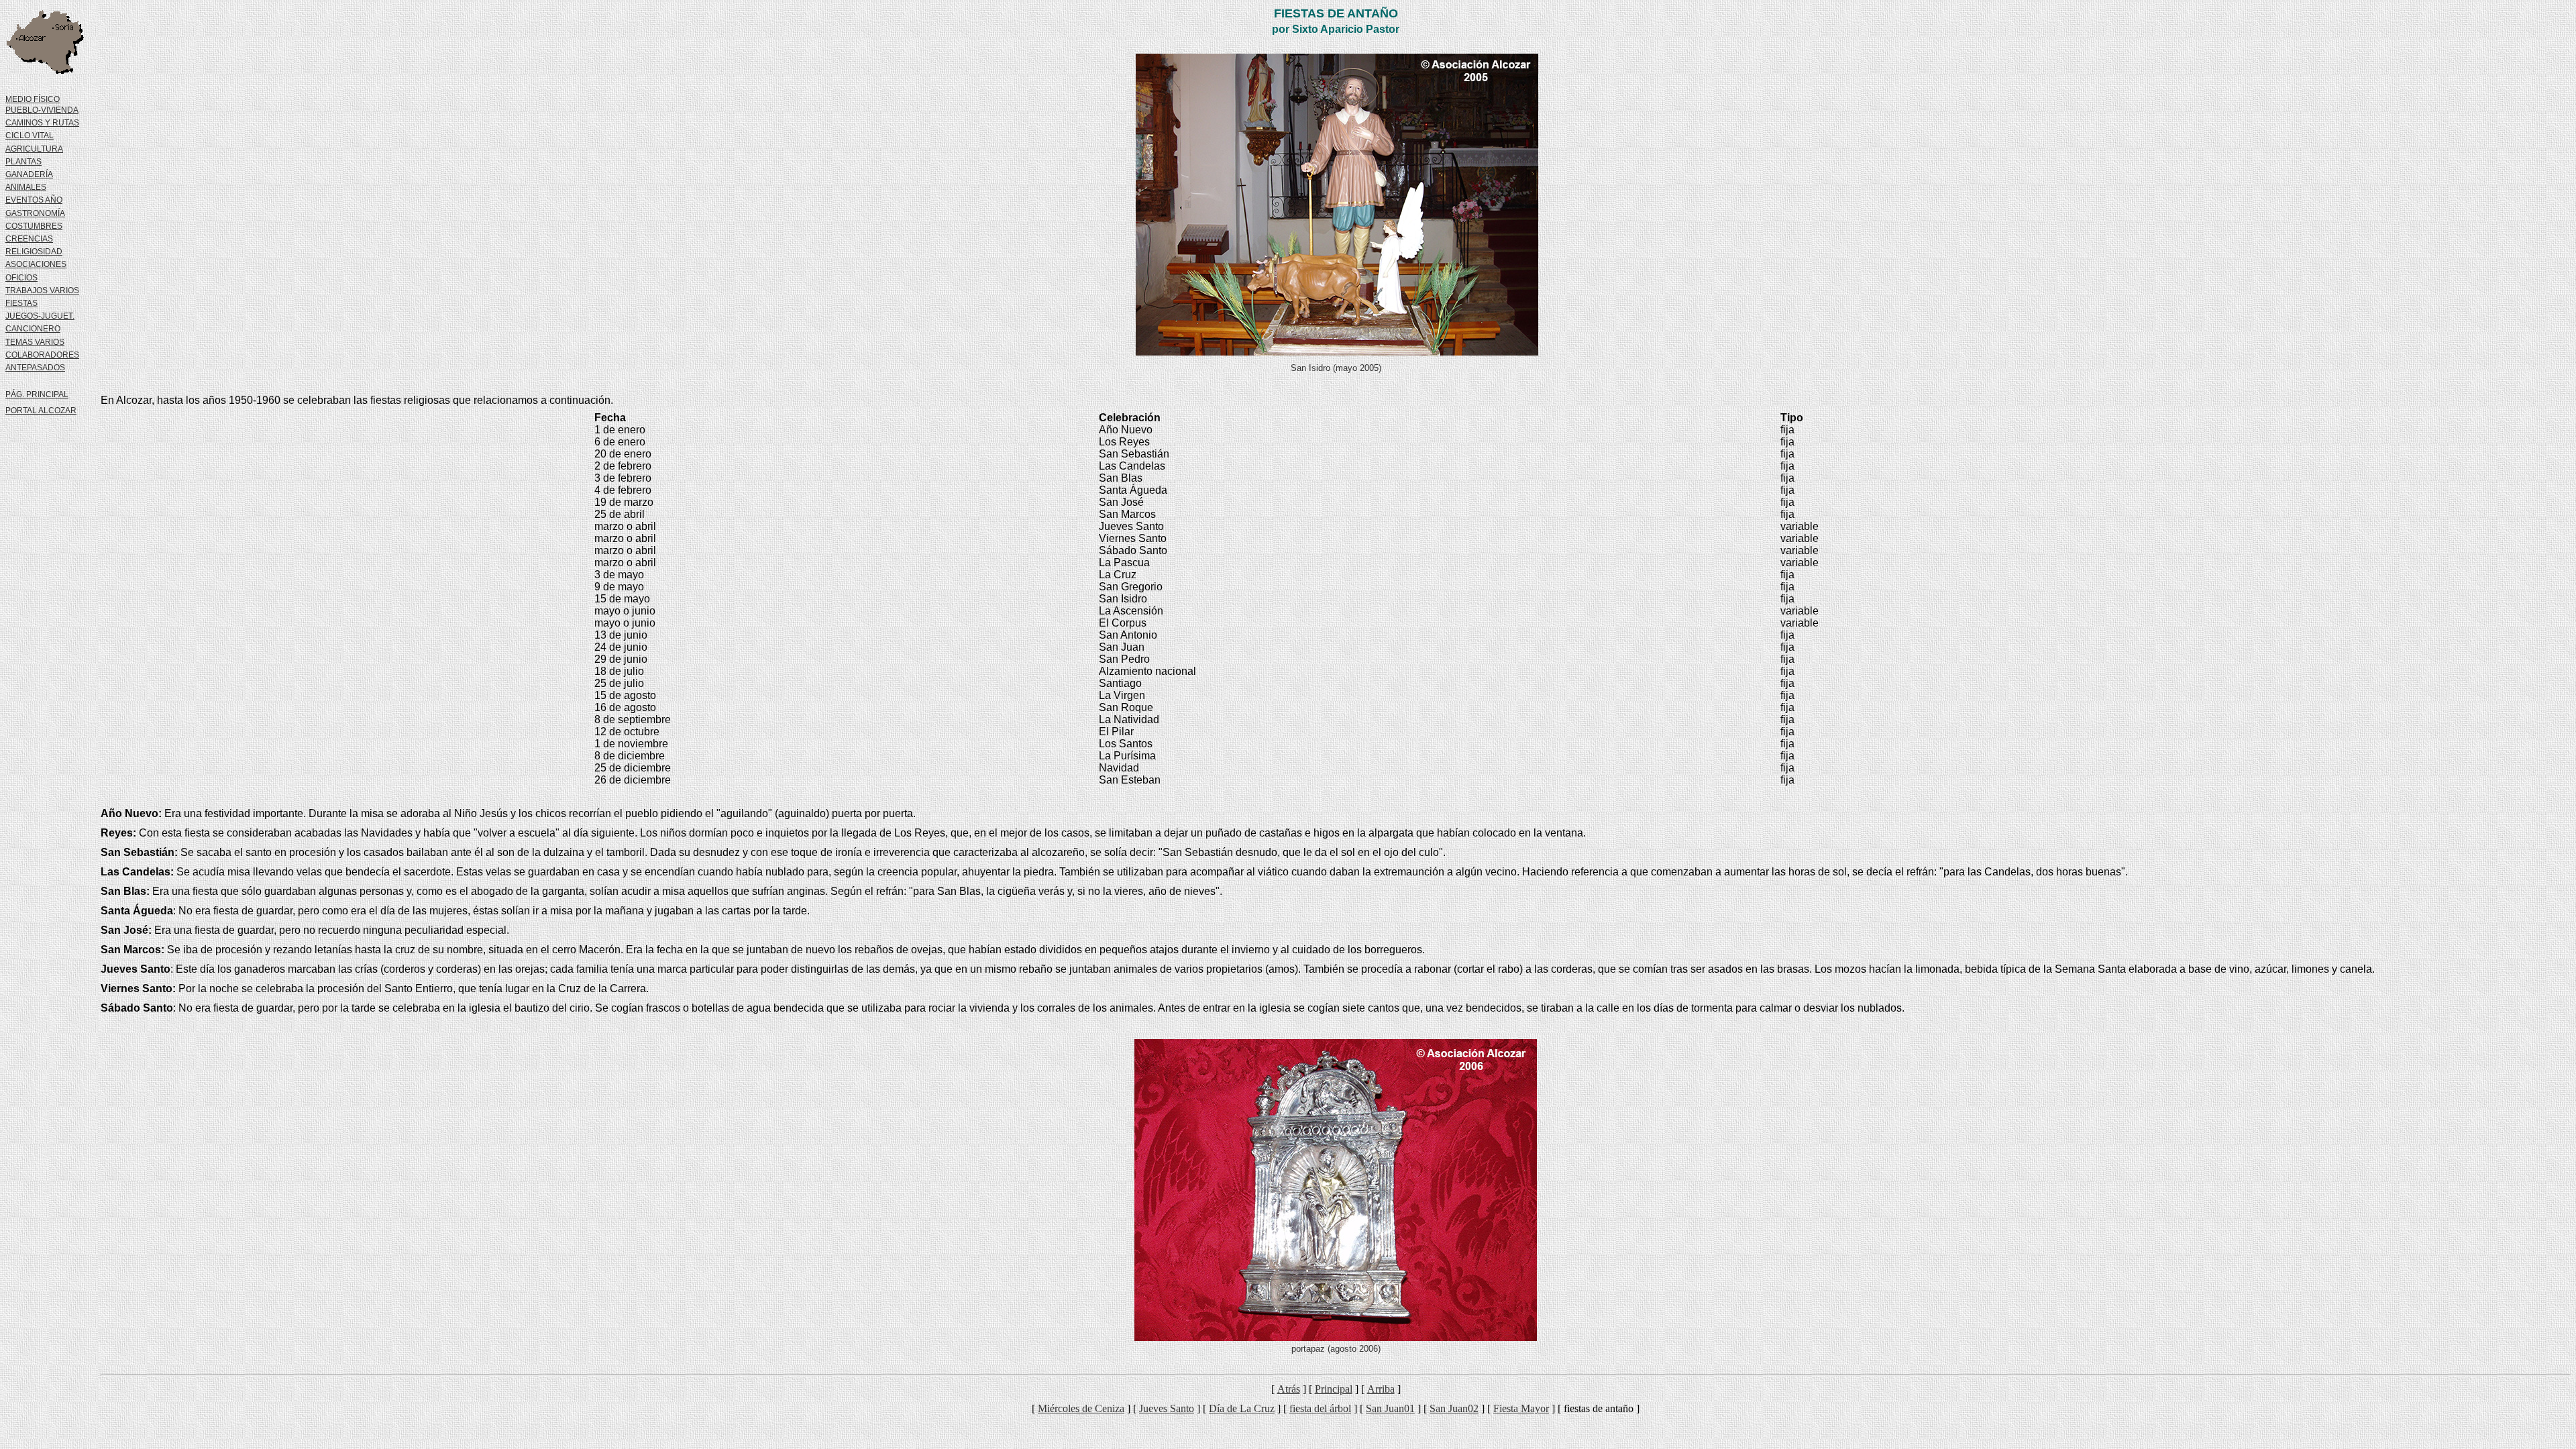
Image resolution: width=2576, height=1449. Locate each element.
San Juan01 (1390, 1408)
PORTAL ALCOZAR (41, 411)
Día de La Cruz (1242, 1408)
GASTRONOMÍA (35, 213)
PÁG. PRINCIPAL (37, 394)
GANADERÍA (29, 174)
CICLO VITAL (30, 136)
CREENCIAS (29, 239)
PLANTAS (23, 162)
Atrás (1289, 1389)
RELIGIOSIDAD (34, 252)
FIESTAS (21, 303)
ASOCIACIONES (36, 264)
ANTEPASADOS (35, 368)
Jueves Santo (1167, 1408)
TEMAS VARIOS (35, 342)
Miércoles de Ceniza (1081, 1408)
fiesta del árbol (1320, 1408)
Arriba (1381, 1389)
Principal (1334, 1389)
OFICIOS (21, 278)
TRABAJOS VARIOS (42, 290)
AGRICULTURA (34, 149)
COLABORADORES (42, 355)
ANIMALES (26, 187)
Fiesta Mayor (1521, 1408)
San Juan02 (1454, 1408)
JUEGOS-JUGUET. (40, 316)
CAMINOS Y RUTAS (42, 123)
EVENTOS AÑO (34, 200)
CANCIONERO (33, 329)
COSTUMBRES (34, 226)
